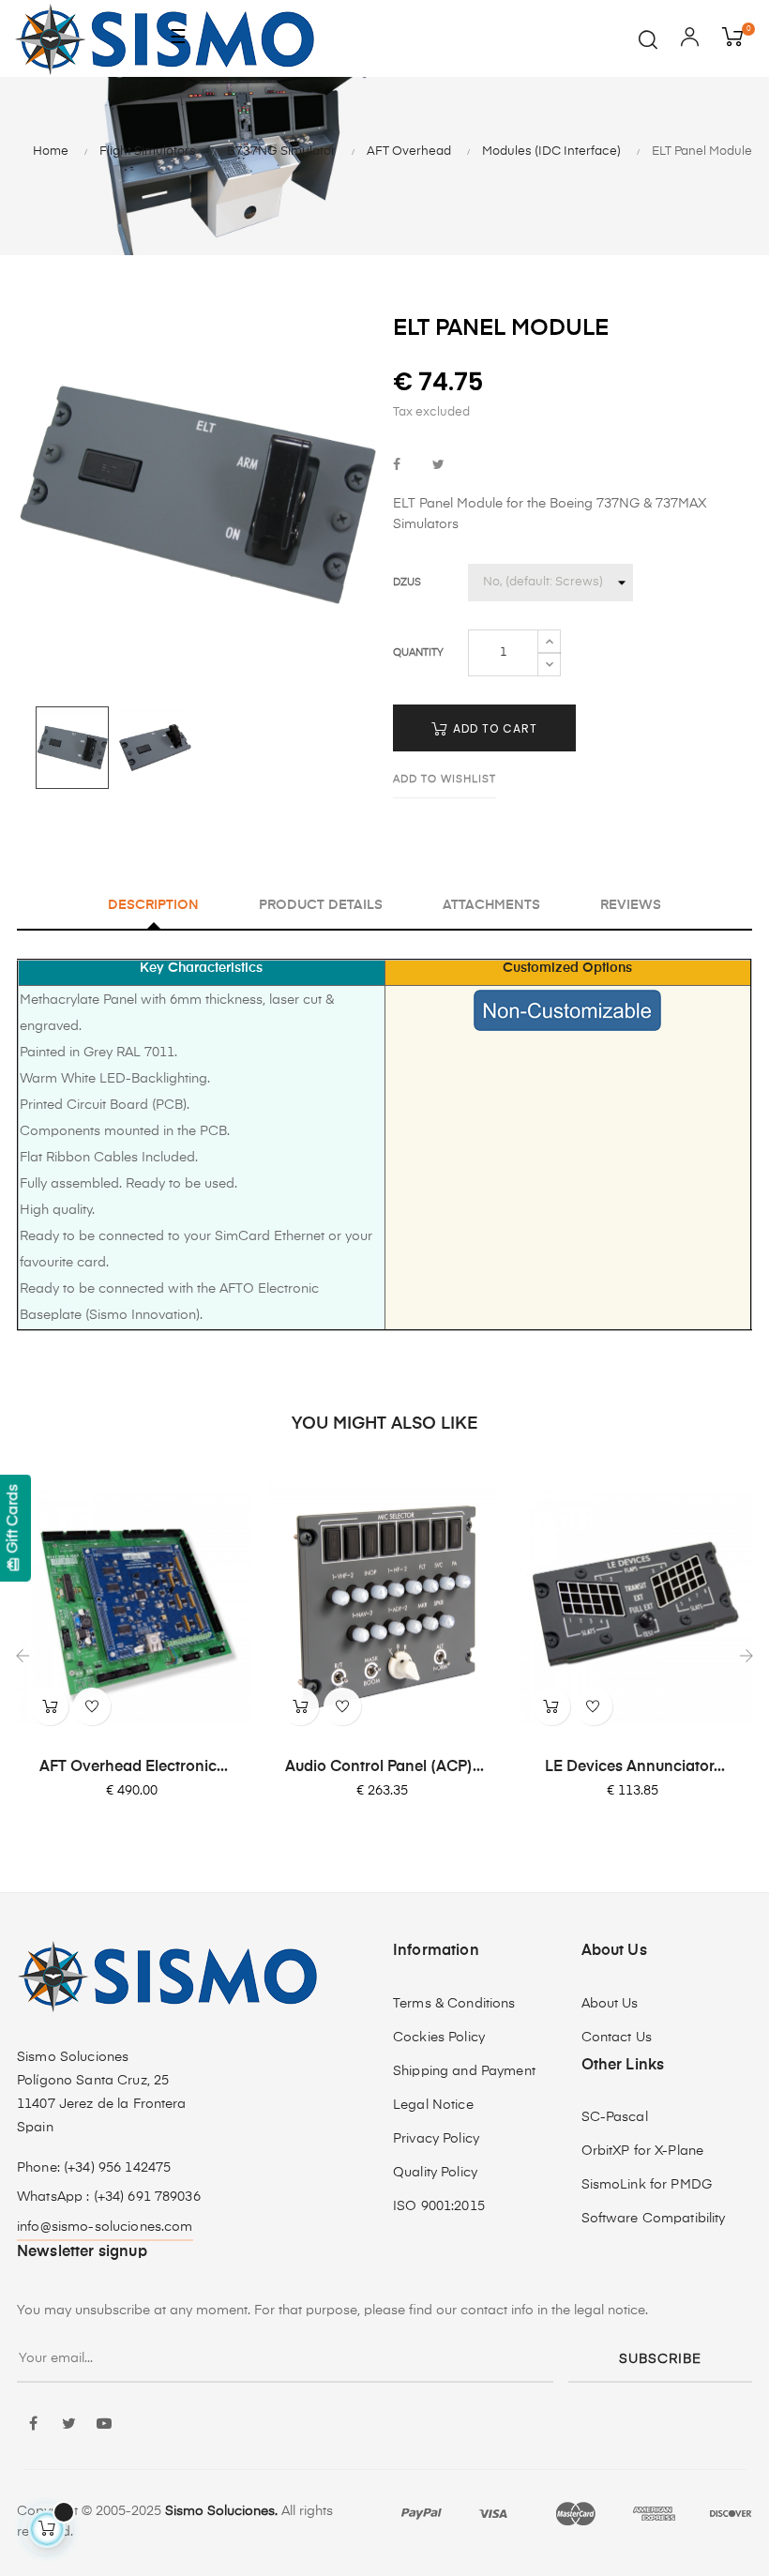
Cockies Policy (439, 2038)
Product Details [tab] (321, 905)
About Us (610, 2004)
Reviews (631, 905)
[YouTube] (104, 2425)
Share (397, 466)
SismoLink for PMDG (647, 2185)
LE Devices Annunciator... (635, 1767)
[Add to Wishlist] (92, 1706)
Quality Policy (435, 2173)
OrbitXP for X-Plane (643, 2151)
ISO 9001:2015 (439, 2206)
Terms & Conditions (454, 2004)
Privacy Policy (436, 2139)
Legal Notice (433, 2105)
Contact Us (617, 2038)
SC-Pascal (615, 2117)
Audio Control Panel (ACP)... (384, 1767)
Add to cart (493, 728)
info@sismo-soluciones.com (105, 2227)
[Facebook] (33, 2425)
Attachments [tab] (491, 905)
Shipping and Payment (464, 2071)
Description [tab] (153, 905)
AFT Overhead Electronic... (134, 1767)
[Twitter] (68, 2425)
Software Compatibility (654, 2219)
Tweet (438, 466)
